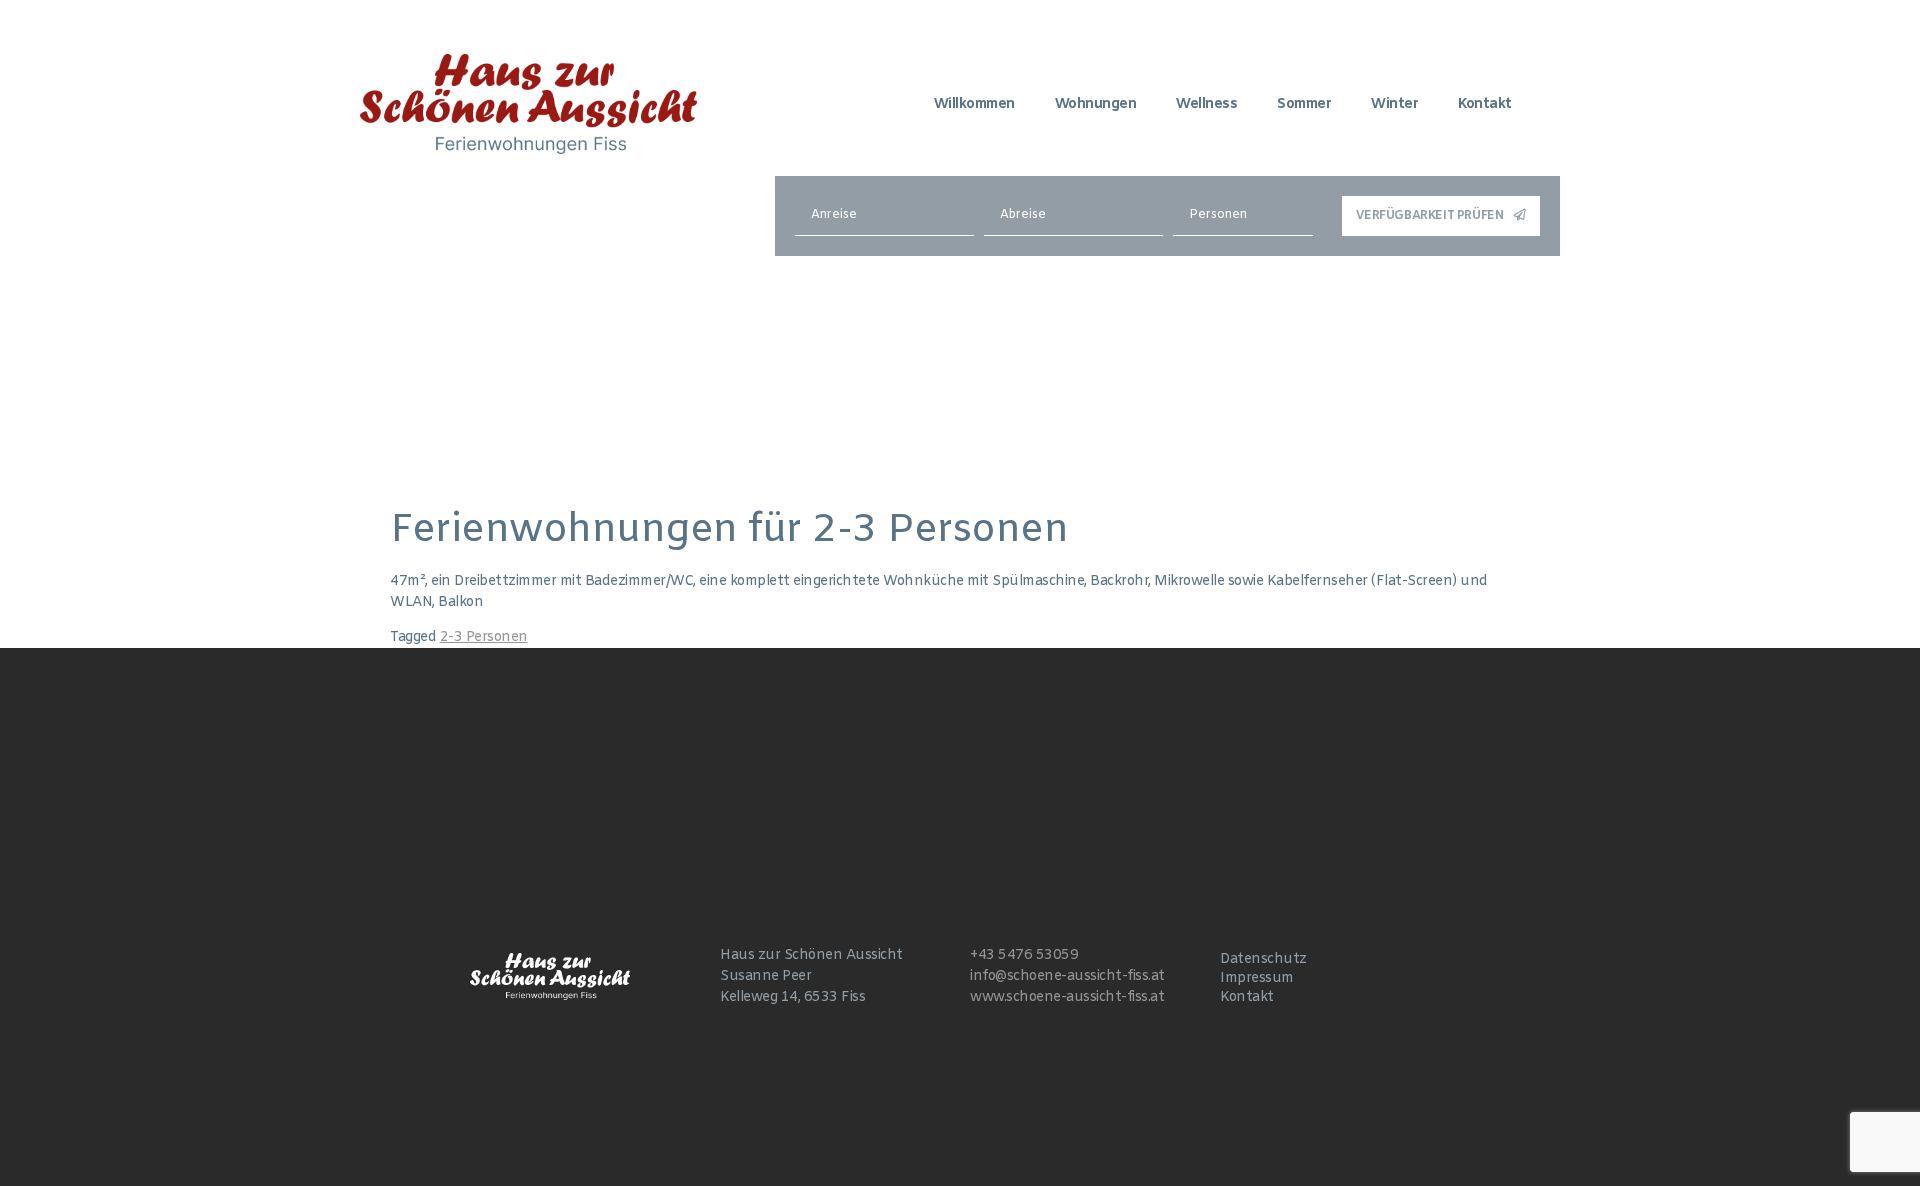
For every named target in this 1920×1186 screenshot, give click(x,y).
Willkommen (974, 104)
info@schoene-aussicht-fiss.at (1067, 976)
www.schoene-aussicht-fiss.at (1067, 997)
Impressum (1257, 978)
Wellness (1206, 104)
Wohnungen (1096, 104)
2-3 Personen (484, 637)
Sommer (1304, 104)
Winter (1394, 104)
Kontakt (1485, 104)
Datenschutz (1263, 959)
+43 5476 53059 (1024, 955)
